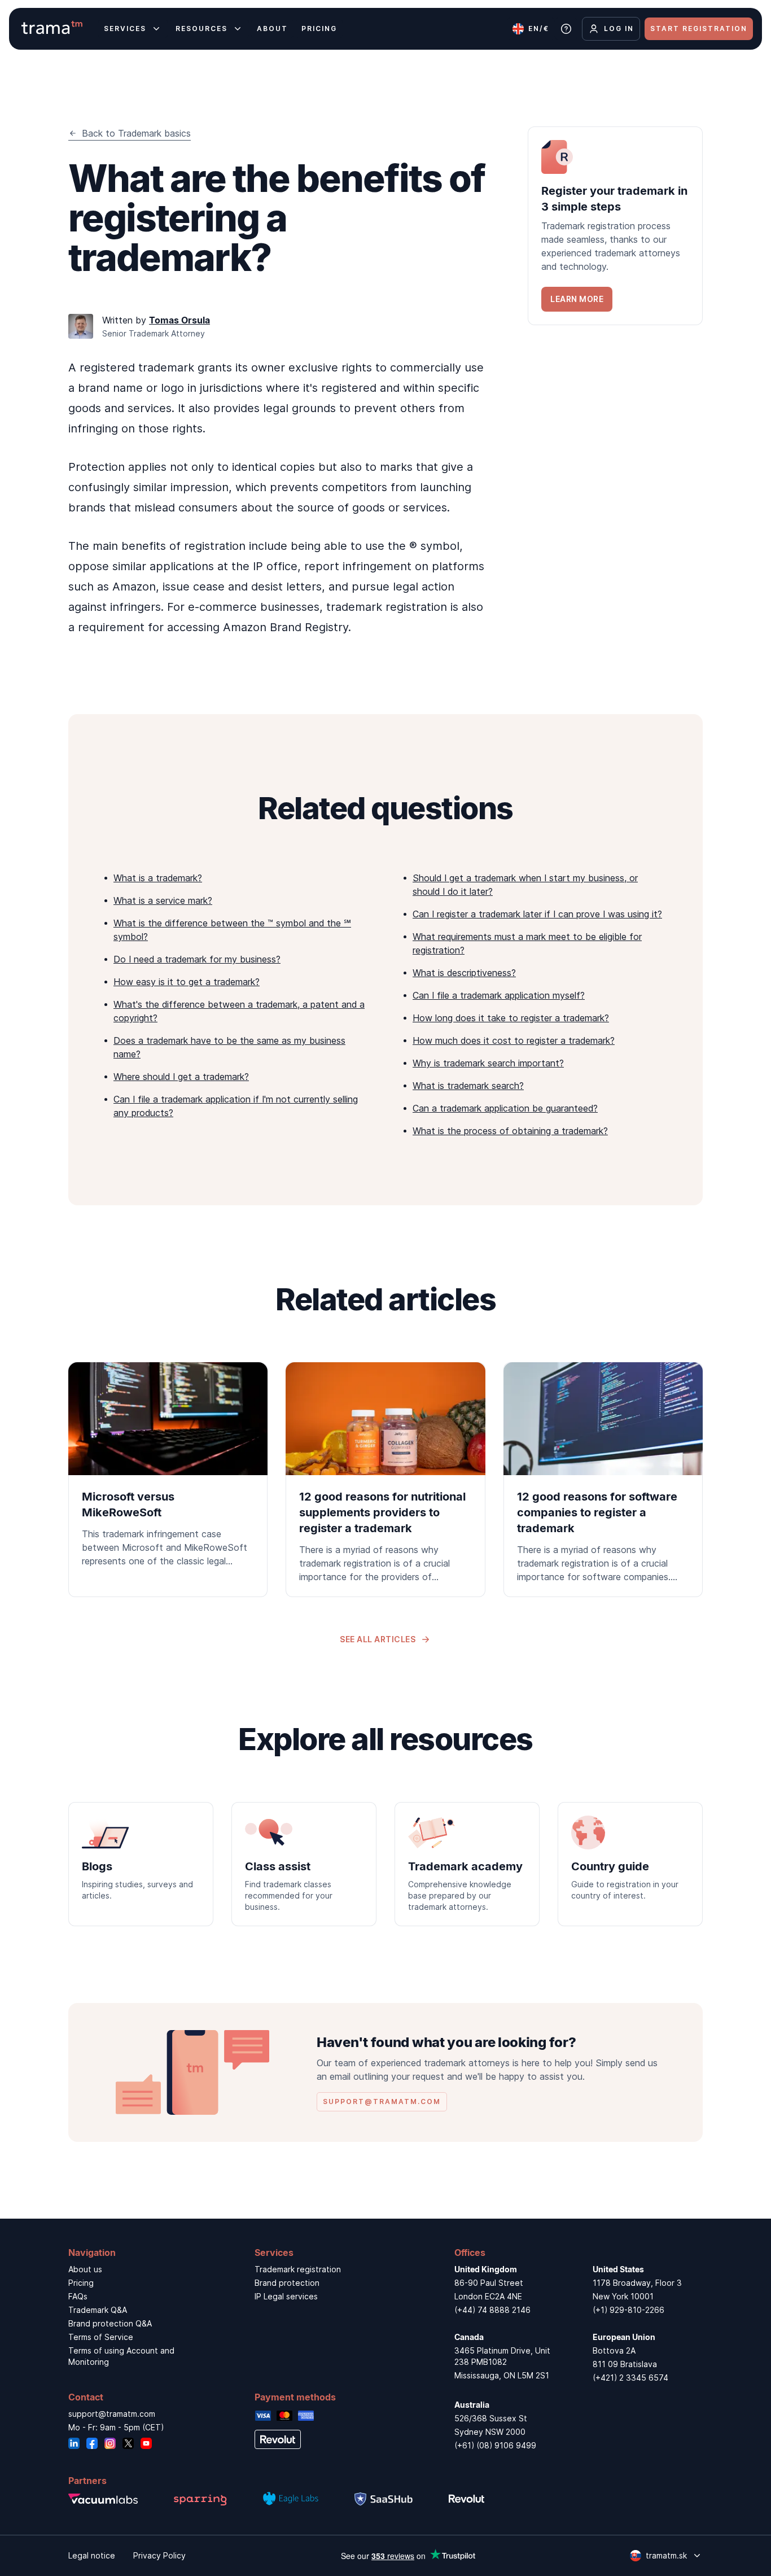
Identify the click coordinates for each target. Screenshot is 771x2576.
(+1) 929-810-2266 (628, 2310)
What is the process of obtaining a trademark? (510, 1131)
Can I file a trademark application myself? (499, 995)
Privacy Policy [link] (159, 2555)
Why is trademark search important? (488, 1063)
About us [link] (85, 2269)
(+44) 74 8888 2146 (492, 2310)
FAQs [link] (78, 2296)
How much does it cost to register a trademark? (514, 1040)
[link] (615, 226)
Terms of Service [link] (101, 2337)
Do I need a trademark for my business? (197, 959)
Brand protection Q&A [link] (110, 2323)
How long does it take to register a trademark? (511, 1018)
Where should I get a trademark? (181, 1077)
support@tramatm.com (112, 2414)
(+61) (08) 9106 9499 (495, 2445)
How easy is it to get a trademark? (187, 982)
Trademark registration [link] (298, 2269)
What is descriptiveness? (464, 973)
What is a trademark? (158, 878)
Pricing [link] (81, 2283)
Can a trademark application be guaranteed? (505, 1108)
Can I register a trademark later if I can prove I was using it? (537, 914)
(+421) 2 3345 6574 (630, 2378)
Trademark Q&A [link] (98, 2310)
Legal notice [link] (92, 2555)
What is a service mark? (163, 900)
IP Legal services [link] (286, 2296)
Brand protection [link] (287, 2283)
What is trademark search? (468, 1086)
